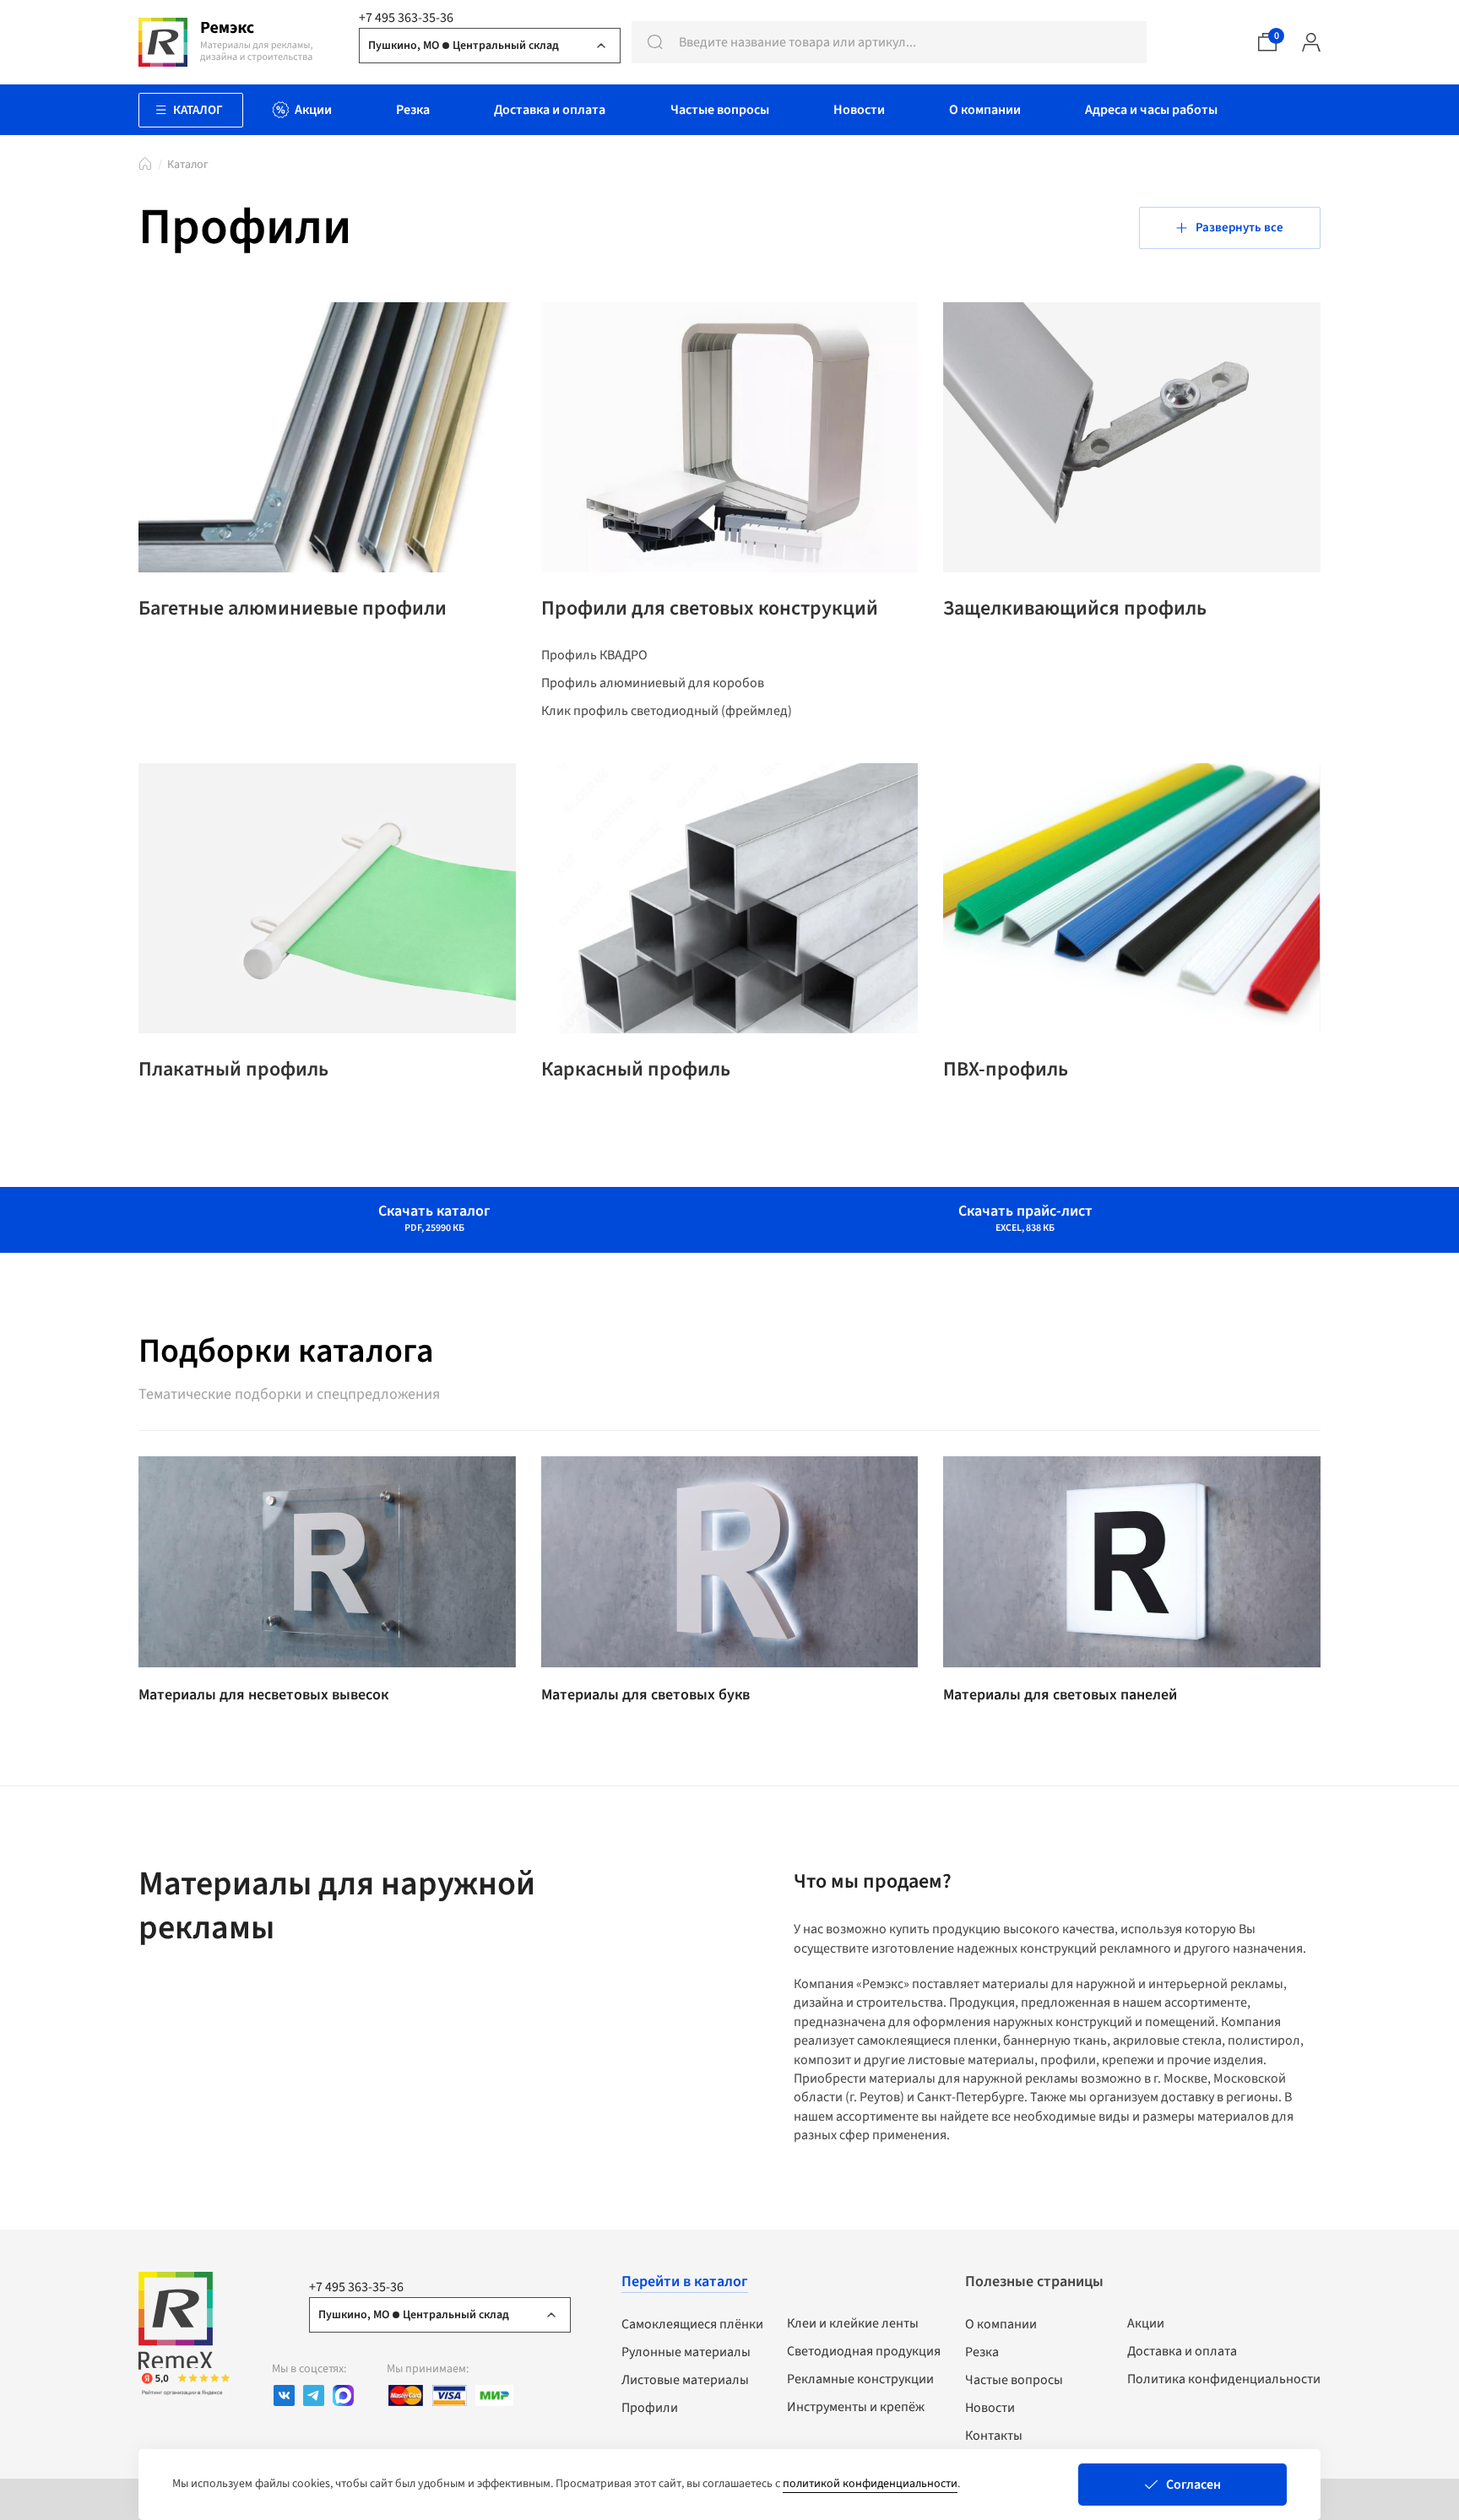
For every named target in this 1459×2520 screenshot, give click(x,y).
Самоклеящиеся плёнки (692, 2324)
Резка (982, 2352)
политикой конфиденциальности (870, 2484)
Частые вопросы (1014, 2380)
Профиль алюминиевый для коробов (653, 683)
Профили (650, 2408)
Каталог (188, 165)
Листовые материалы (685, 2380)
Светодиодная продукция (864, 2351)
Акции (1146, 2323)
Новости (990, 2408)
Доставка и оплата (1182, 2351)
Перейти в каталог (685, 2282)
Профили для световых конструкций (710, 609)
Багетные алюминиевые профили (293, 609)
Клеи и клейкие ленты (853, 2323)
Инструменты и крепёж (856, 2407)
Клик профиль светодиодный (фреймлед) (667, 711)
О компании (1001, 2324)
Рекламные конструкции (860, 2379)
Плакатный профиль (233, 1070)
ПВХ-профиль (1006, 1070)
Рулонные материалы (686, 2352)
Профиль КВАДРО (594, 655)
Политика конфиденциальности (1224, 2379)
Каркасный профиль (636, 1070)
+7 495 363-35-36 (406, 18)
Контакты (994, 2436)
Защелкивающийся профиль (1075, 609)
